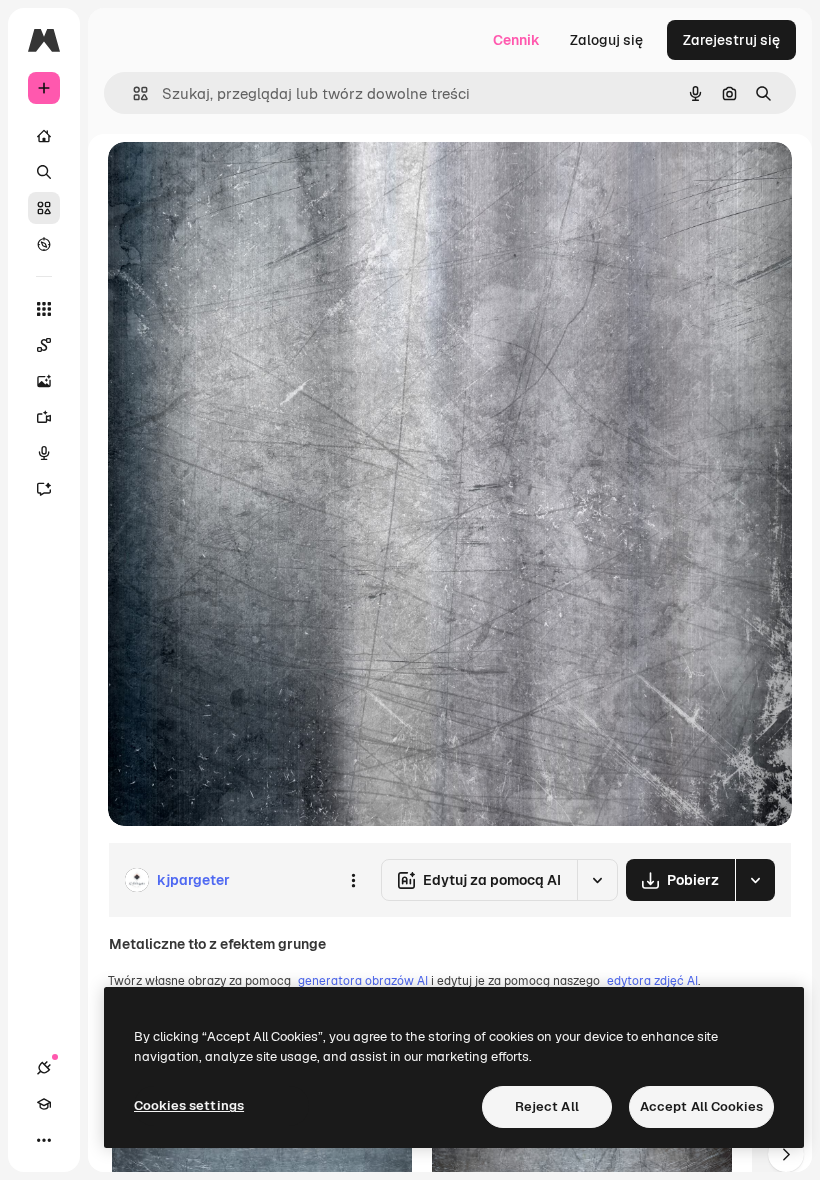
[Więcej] (44, 1140)
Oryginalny (246, 179)
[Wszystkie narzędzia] (44, 309)
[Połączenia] (44, 1068)
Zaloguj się (606, 40)
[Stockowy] (44, 208)
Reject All (547, 1106)
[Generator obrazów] (44, 381)
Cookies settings (189, 1105)
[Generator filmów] (44, 417)
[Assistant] (44, 489)
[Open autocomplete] (132, 93)
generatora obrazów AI (363, 981)
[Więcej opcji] (353, 880)
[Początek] (44, 136)
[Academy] (44, 1104)
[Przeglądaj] (44, 244)
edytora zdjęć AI (652, 981)
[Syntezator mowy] (44, 453)
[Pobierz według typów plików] (755, 880)
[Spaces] (44, 345)
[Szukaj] (44, 172)
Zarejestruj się (731, 40)
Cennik (516, 40)
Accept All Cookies (701, 1106)
